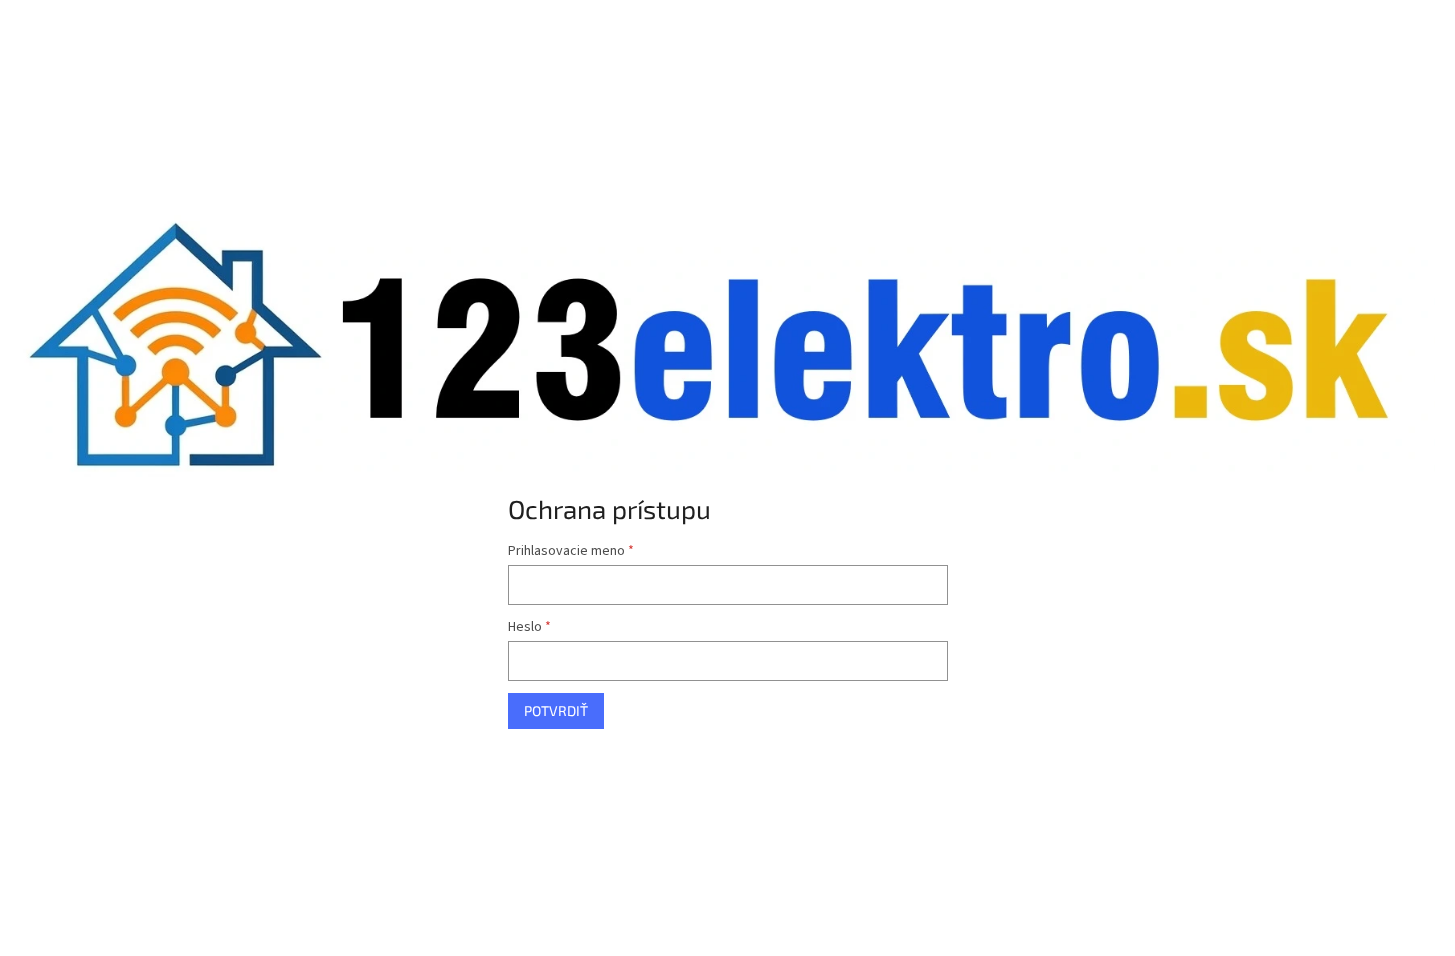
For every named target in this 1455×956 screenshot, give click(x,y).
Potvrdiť (556, 710)
